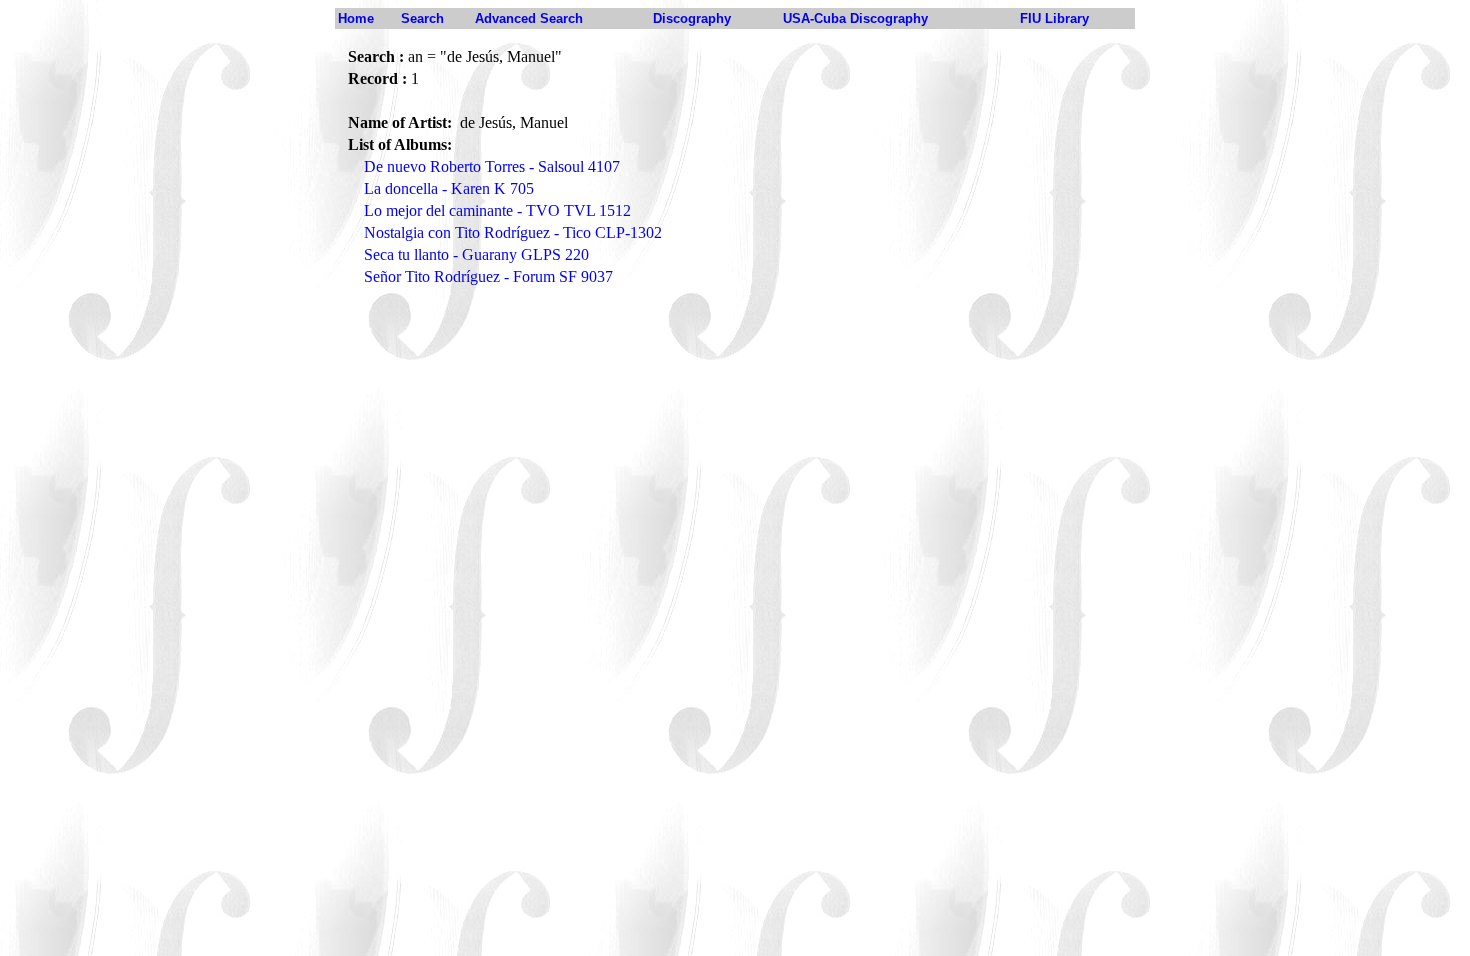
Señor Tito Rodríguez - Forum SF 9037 (488, 276)
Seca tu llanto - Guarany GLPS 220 (476, 254)
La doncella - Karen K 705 (449, 188)
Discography (692, 18)
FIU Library (1054, 18)
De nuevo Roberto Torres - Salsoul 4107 (492, 166)
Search (422, 18)
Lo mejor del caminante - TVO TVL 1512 (497, 210)
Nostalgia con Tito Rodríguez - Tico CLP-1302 (513, 232)
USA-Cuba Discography (855, 18)
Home (356, 18)
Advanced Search (529, 18)
